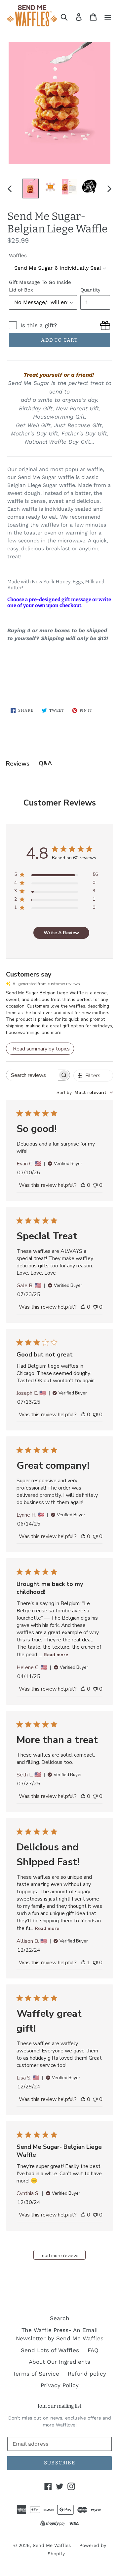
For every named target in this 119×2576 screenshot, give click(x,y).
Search (60, 2318)
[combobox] (85, 1093)
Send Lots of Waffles (50, 2350)
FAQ (93, 2350)
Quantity (90, 290)
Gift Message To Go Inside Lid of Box (40, 286)
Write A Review (61, 933)
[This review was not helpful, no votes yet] (95, 1185)
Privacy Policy (60, 2385)
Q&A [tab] (45, 763)
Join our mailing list (59, 2406)
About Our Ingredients (59, 2362)
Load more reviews (60, 2256)
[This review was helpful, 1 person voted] (83, 1963)
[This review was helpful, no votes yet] (83, 1185)
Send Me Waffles (52, 2545)
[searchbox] (32, 1075)
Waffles (18, 256)
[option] (31, 188)
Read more (56, 1655)
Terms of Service (36, 2374)
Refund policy (87, 2374)
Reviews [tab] (18, 764)
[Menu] (108, 17)
